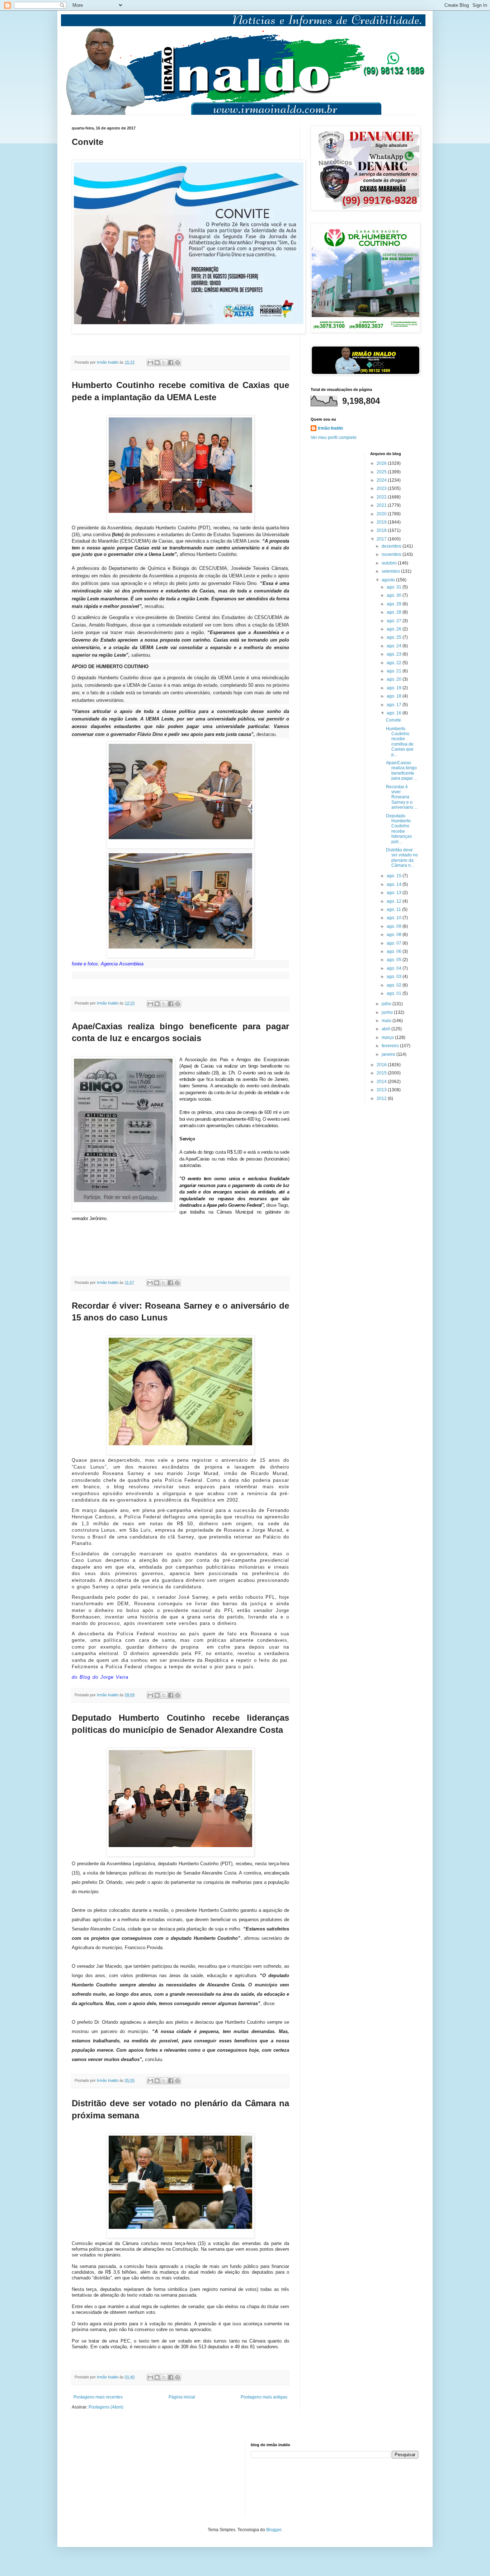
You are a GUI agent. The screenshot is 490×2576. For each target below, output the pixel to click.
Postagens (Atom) (106, 2407)
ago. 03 (395, 977)
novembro (392, 554)
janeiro (389, 1054)
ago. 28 (395, 612)
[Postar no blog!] (157, 363)
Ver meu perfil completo (334, 438)
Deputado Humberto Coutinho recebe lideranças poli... (399, 829)
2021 (382, 505)
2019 (382, 522)
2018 (382, 530)
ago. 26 (395, 629)
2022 (382, 497)
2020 (382, 514)
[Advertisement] (108, 2478)
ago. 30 (395, 595)
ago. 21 (395, 671)
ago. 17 (395, 705)
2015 (382, 1073)
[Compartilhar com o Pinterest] (178, 363)
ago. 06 (395, 951)
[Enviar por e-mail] (150, 363)
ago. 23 (395, 654)
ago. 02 (395, 985)
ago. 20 (395, 679)
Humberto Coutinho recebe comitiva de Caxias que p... (400, 742)
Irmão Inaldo (330, 428)
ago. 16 (395, 713)
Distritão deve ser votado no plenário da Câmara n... (402, 858)
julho (387, 1004)
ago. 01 (395, 993)
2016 (382, 1065)
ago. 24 (395, 646)
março (388, 1038)
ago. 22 (395, 663)
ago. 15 (395, 876)
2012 (382, 1098)
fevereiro (391, 1046)
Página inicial (182, 2397)
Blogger (274, 2530)
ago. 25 (395, 637)
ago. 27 (395, 621)
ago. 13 (395, 893)
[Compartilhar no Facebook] (171, 363)
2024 (382, 480)
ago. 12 (395, 901)
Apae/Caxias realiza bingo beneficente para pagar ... (402, 771)
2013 (382, 1090)
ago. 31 (395, 587)
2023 (382, 488)
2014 (382, 1082)
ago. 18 (395, 696)
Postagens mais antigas (264, 2397)
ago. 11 (394, 909)
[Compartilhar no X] (164, 363)
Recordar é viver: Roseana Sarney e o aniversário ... (402, 797)
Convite (394, 720)
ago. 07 (395, 943)
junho (388, 1012)
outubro (390, 563)
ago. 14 (395, 884)
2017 (382, 539)
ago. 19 (395, 688)
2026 (382, 463)
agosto (389, 580)
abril (387, 1029)
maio (387, 1021)
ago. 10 (395, 918)
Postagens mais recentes (98, 2397)
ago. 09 (395, 926)
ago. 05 (395, 960)
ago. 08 (395, 935)
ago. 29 (395, 604)
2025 (382, 472)
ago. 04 (395, 968)
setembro (391, 571)
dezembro (392, 546)
